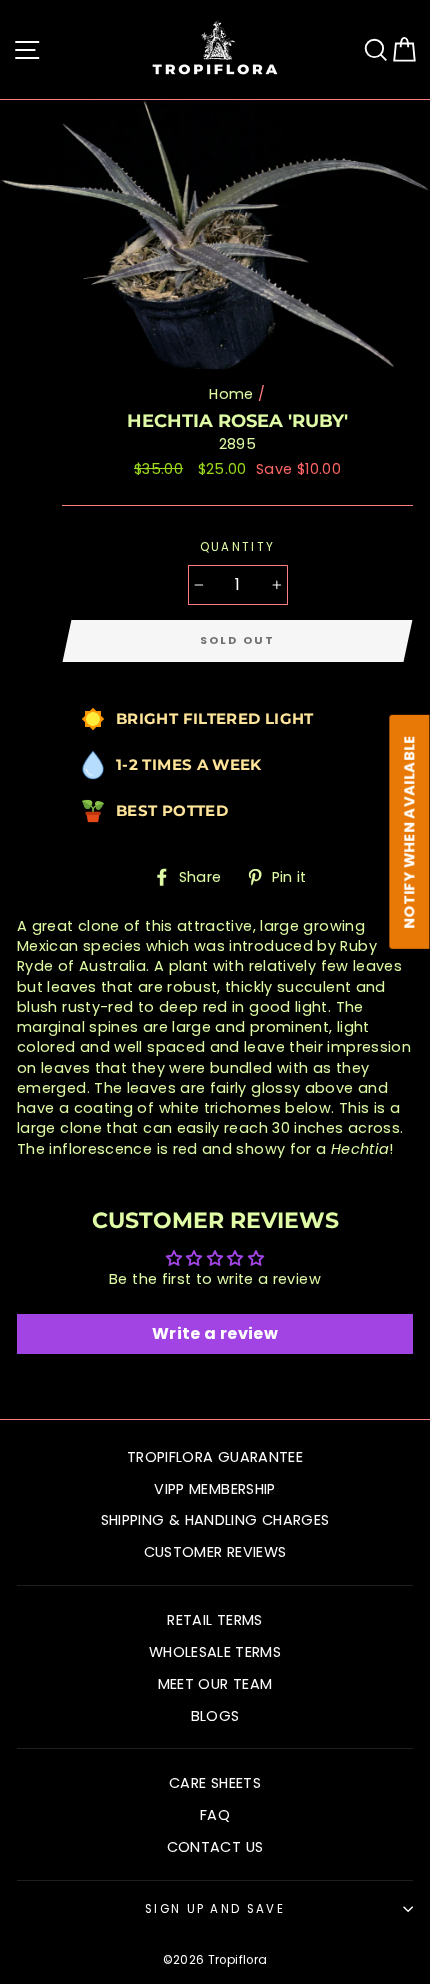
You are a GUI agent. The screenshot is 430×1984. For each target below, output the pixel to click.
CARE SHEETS (215, 1783)
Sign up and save (215, 1909)
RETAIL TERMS (214, 1620)
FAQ (215, 1815)
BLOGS (215, 1716)
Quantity (238, 547)
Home (231, 394)
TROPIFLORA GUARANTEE (215, 1457)
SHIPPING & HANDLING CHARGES (215, 1520)
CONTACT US (215, 1847)
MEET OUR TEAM (215, 1684)
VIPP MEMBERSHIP (214, 1489)
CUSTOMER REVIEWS (215, 1552)
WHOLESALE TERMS (215, 1652)
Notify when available (410, 832)
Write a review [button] (215, 1333)
